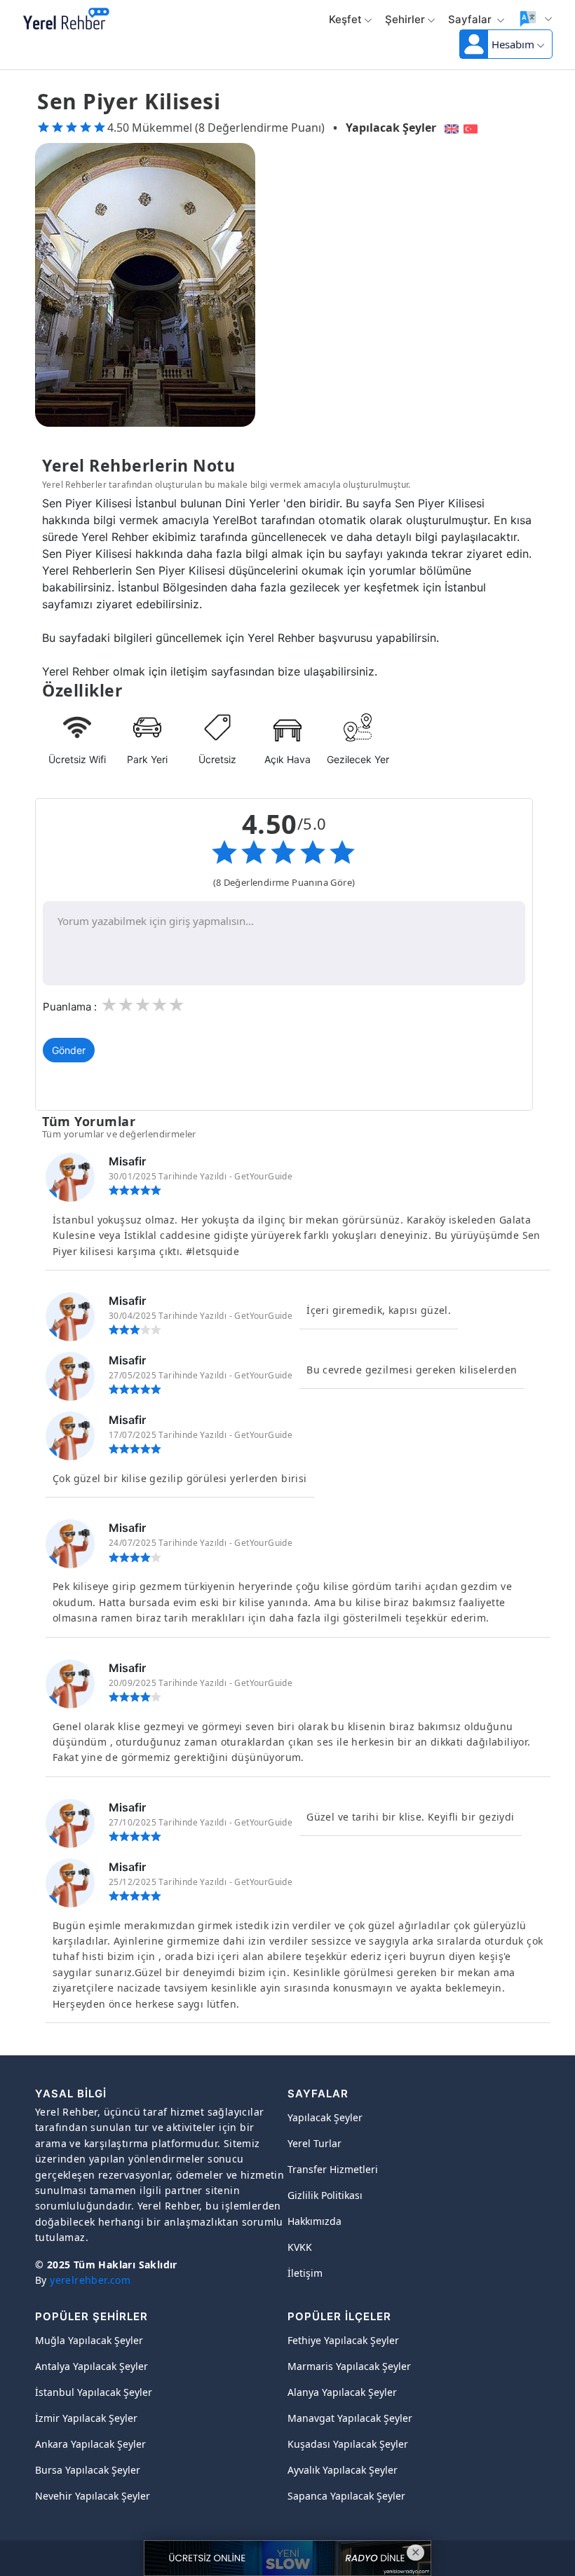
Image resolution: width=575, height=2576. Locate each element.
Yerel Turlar (314, 2143)
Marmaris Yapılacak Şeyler (349, 2366)
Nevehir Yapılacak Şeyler (93, 2496)
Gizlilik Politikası (325, 2195)
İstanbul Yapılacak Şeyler (94, 2392)
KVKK (300, 2247)
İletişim (305, 2273)
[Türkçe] (472, 128)
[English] (450, 128)
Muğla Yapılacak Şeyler (89, 2340)
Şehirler (405, 19)
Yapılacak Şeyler (391, 128)
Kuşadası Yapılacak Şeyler (348, 2444)
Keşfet (345, 19)
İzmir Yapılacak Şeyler (86, 2418)
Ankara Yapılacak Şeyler (90, 2444)
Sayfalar (471, 19)
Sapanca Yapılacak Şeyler (346, 2496)
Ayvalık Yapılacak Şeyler (343, 2470)
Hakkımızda (314, 2221)
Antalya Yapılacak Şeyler (92, 2366)
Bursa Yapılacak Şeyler (88, 2470)
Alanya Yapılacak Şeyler (342, 2392)
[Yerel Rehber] (66, 20)
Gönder (69, 1050)
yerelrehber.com (90, 2280)
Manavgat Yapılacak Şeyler (350, 2418)
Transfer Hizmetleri (333, 2169)
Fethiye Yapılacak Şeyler (343, 2340)
